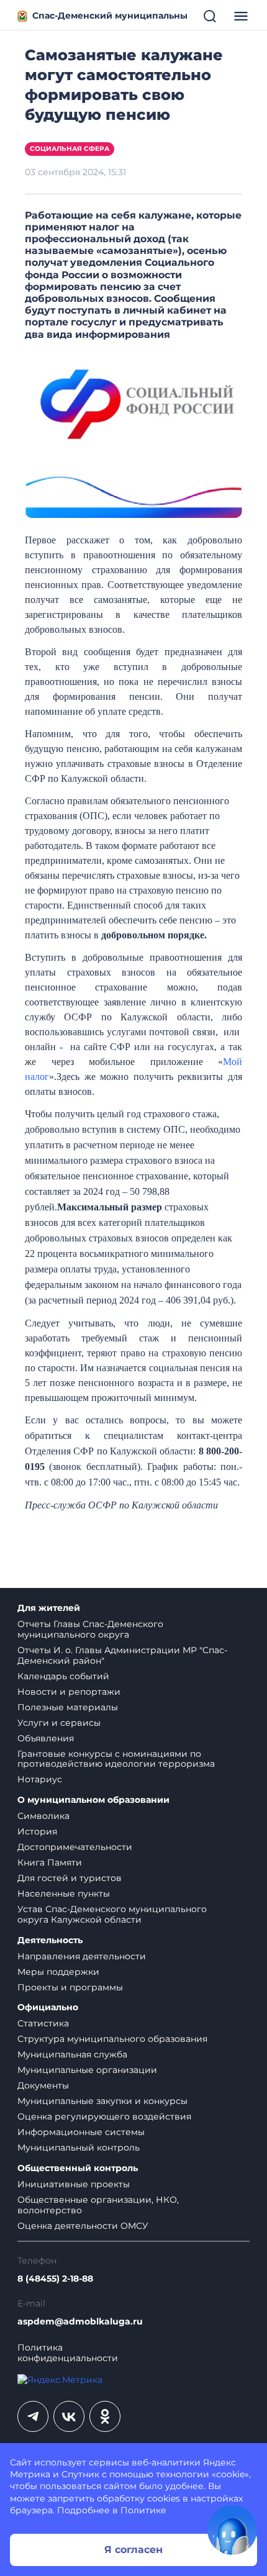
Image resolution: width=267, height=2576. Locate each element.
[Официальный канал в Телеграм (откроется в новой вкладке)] (33, 2416)
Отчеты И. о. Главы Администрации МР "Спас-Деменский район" (122, 1655)
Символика (43, 1816)
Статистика (43, 2023)
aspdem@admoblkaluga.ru (80, 2322)
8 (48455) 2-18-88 (55, 2279)
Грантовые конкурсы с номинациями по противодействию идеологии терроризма (116, 1759)
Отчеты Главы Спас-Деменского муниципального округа (90, 1629)
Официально (48, 2007)
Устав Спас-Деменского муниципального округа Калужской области (112, 1914)
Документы (43, 2085)
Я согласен (133, 2550)
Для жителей (49, 1608)
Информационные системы (81, 2132)
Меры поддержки (58, 1972)
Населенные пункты (64, 1893)
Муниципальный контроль (79, 2147)
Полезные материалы (68, 1707)
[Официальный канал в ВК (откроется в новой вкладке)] (69, 2416)
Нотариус (40, 1779)
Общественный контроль (78, 2168)
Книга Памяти (50, 1862)
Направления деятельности (82, 1956)
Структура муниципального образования (112, 2039)
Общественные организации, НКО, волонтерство (98, 2205)
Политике (143, 2510)
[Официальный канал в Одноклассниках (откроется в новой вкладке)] (105, 2416)
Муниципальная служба (72, 2054)
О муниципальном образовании (93, 1800)
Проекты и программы (70, 1987)
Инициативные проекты (74, 2184)
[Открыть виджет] (232, 2530)
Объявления (46, 1738)
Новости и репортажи (69, 1692)
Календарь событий (63, 1676)
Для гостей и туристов (70, 1878)
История (37, 1831)
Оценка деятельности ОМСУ (83, 2226)
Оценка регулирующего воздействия (104, 2116)
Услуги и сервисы (59, 1723)
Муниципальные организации (87, 2070)
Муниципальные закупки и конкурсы (102, 2101)
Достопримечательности (75, 1847)
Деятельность (50, 1940)
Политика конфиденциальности (68, 2353)
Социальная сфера (70, 149)
